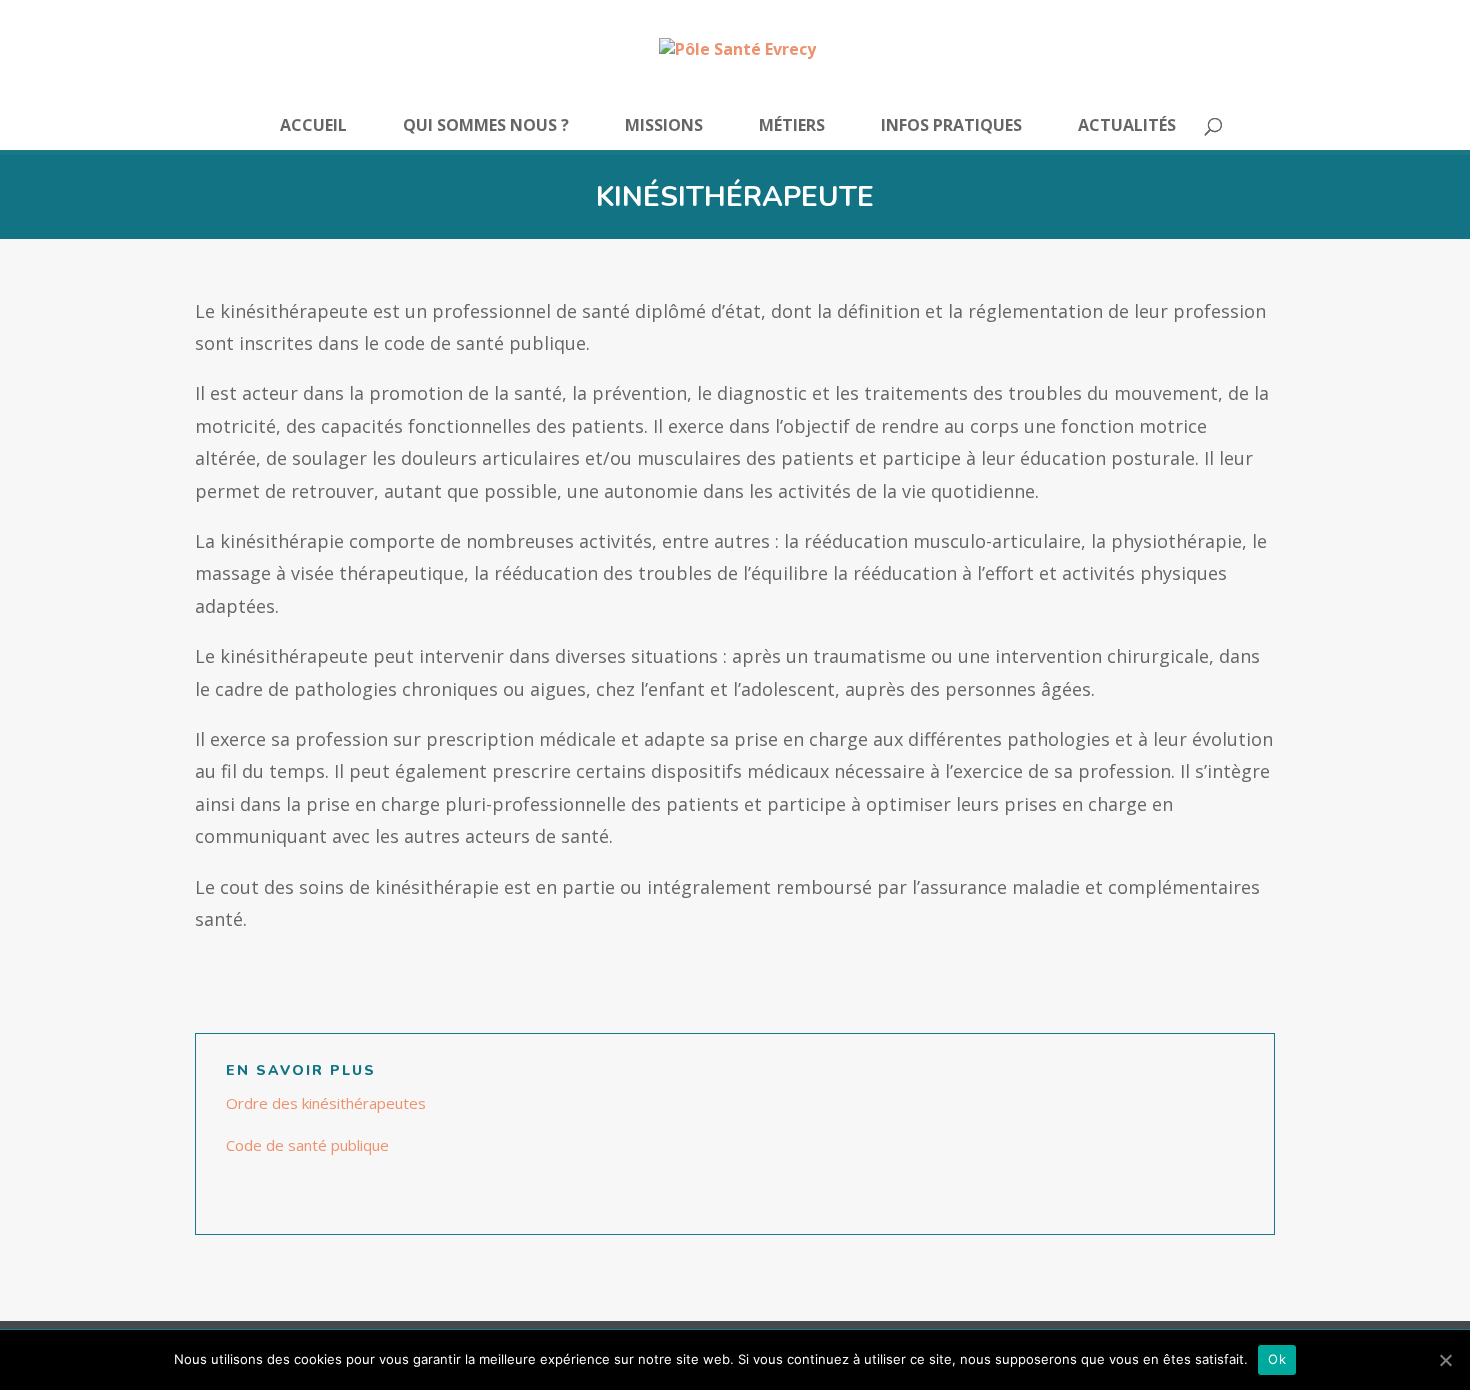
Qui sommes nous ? (486, 127)
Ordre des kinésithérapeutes (326, 1103)
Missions (664, 127)
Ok (1277, 1359)
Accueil (313, 127)
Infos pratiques (951, 127)
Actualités (1127, 127)
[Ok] (1445, 1360)
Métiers (792, 127)
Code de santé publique (307, 1145)
